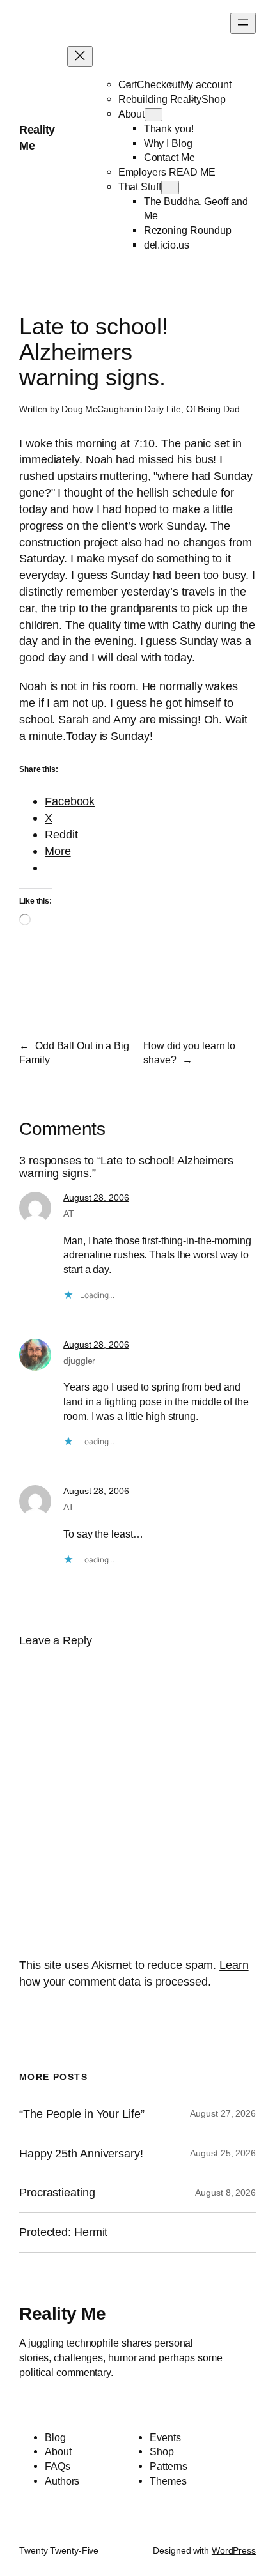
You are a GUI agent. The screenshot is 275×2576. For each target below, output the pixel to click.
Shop (214, 99)
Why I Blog (168, 143)
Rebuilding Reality (160, 99)
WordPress (234, 2550)
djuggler (79, 1361)
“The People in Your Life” (83, 2114)
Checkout (158, 84)
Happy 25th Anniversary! (81, 2154)
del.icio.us (167, 245)
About (132, 114)
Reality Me (62, 2313)
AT (69, 1214)
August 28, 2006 (96, 1198)
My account (206, 84)
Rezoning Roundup (188, 230)
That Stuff (140, 187)
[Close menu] (80, 57)
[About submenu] (153, 115)
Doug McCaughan (98, 409)
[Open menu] (243, 23)
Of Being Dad (213, 409)
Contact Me (169, 157)
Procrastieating (57, 2193)
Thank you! (169, 128)
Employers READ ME (167, 172)
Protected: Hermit (63, 2232)
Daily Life (163, 409)
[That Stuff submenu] (170, 188)
